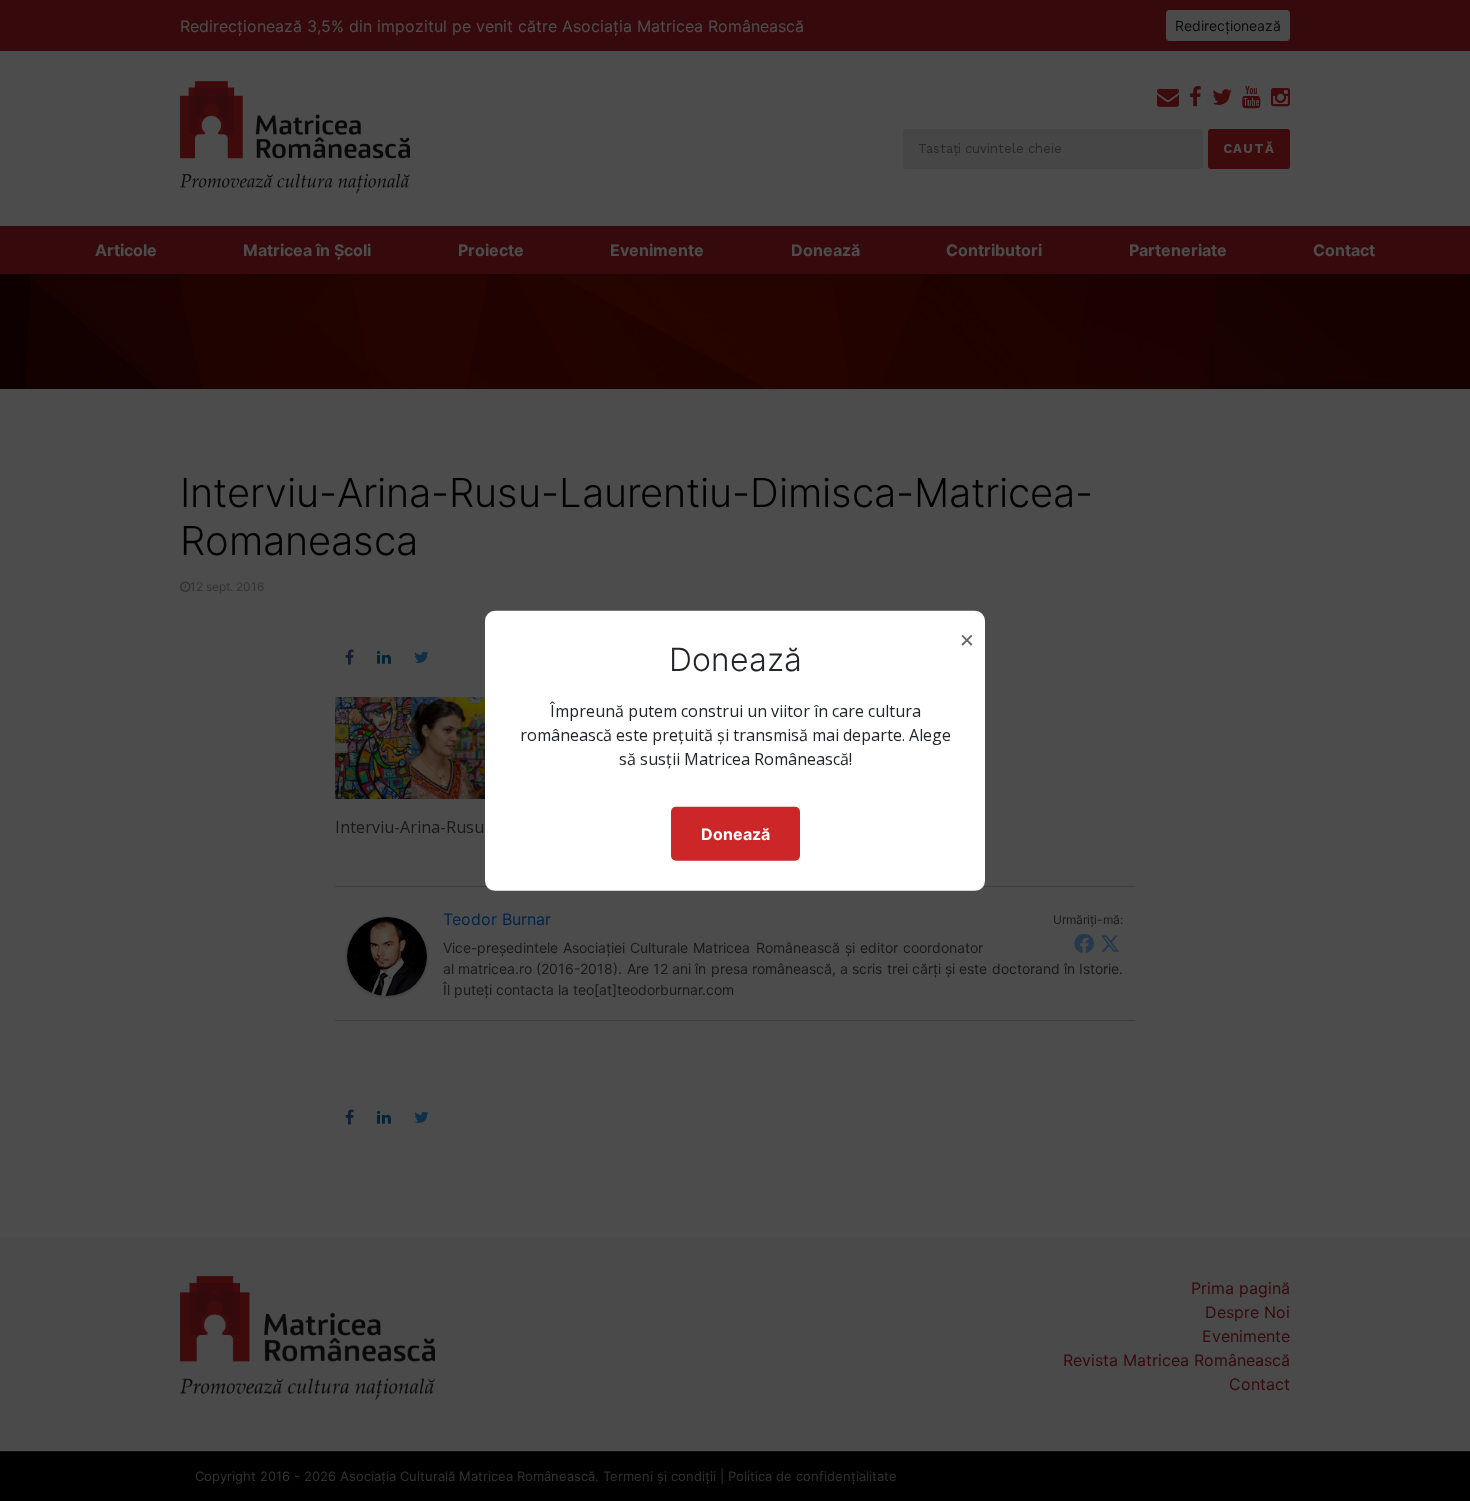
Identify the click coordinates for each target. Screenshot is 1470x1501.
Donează (735, 834)
